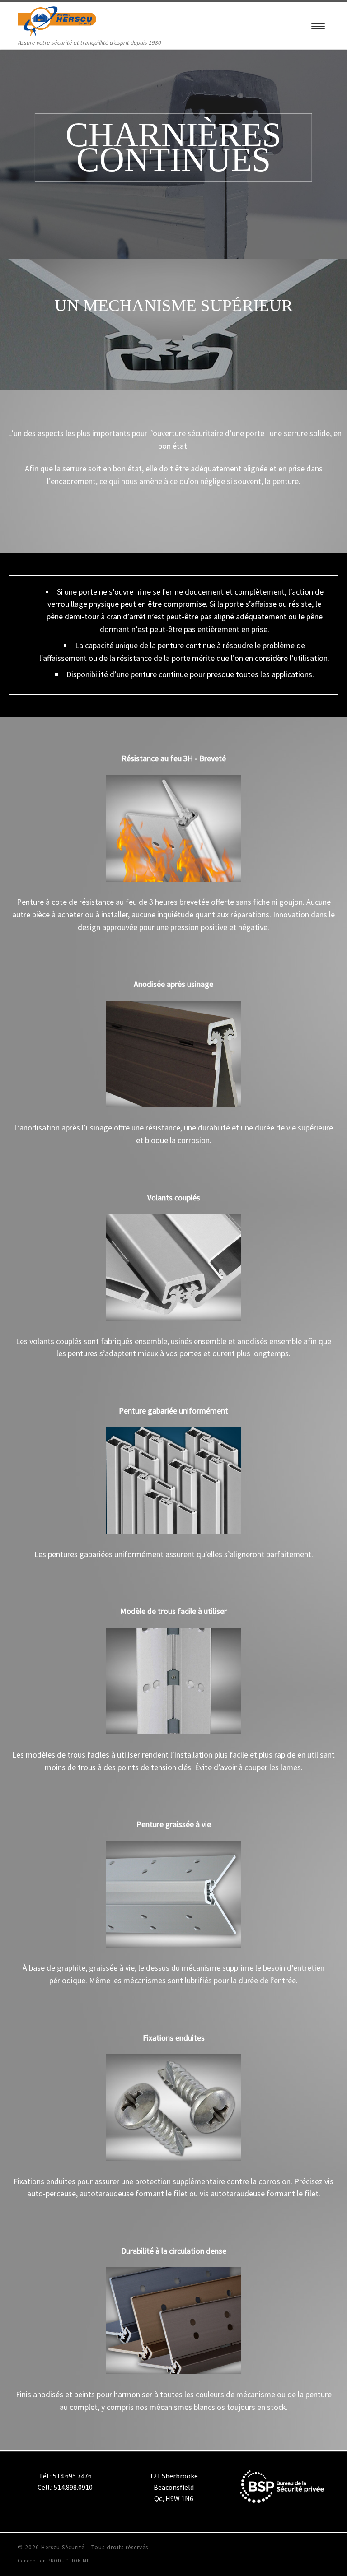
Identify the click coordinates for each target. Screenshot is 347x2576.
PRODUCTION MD (69, 2561)
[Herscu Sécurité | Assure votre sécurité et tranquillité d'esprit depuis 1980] (57, 20)
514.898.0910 (73, 2487)
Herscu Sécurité (63, 2547)
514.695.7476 (72, 2476)
